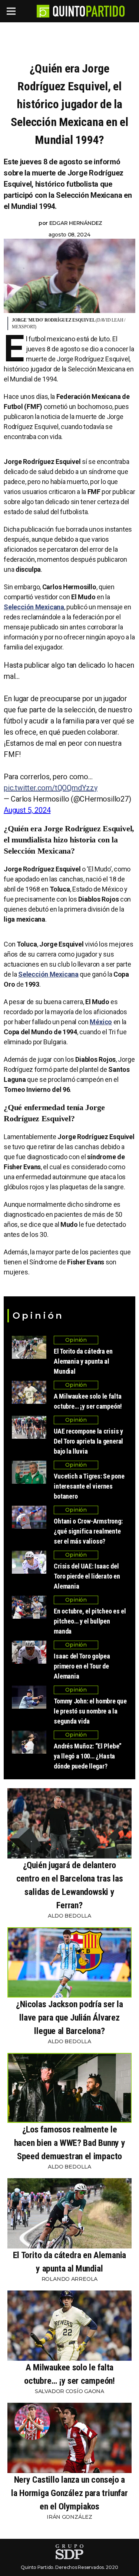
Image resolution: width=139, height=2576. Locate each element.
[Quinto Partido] (89, 11)
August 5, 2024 (27, 810)
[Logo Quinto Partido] (43, 11)
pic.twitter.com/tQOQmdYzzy (51, 788)
